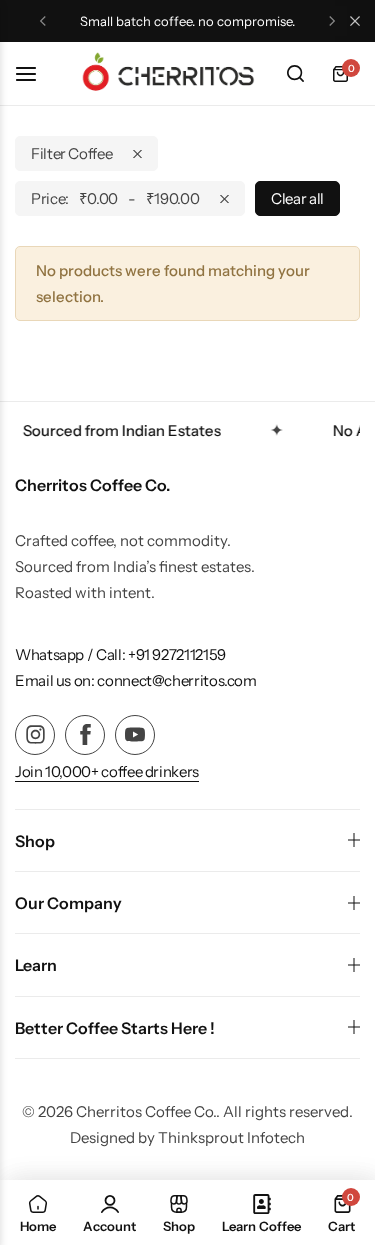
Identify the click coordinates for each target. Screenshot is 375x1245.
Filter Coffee (71, 153)
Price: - (115, 198)
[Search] (295, 74)
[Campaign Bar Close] (355, 21)
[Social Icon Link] (35, 735)
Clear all (297, 198)
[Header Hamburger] (36, 73)
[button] (43, 21)
